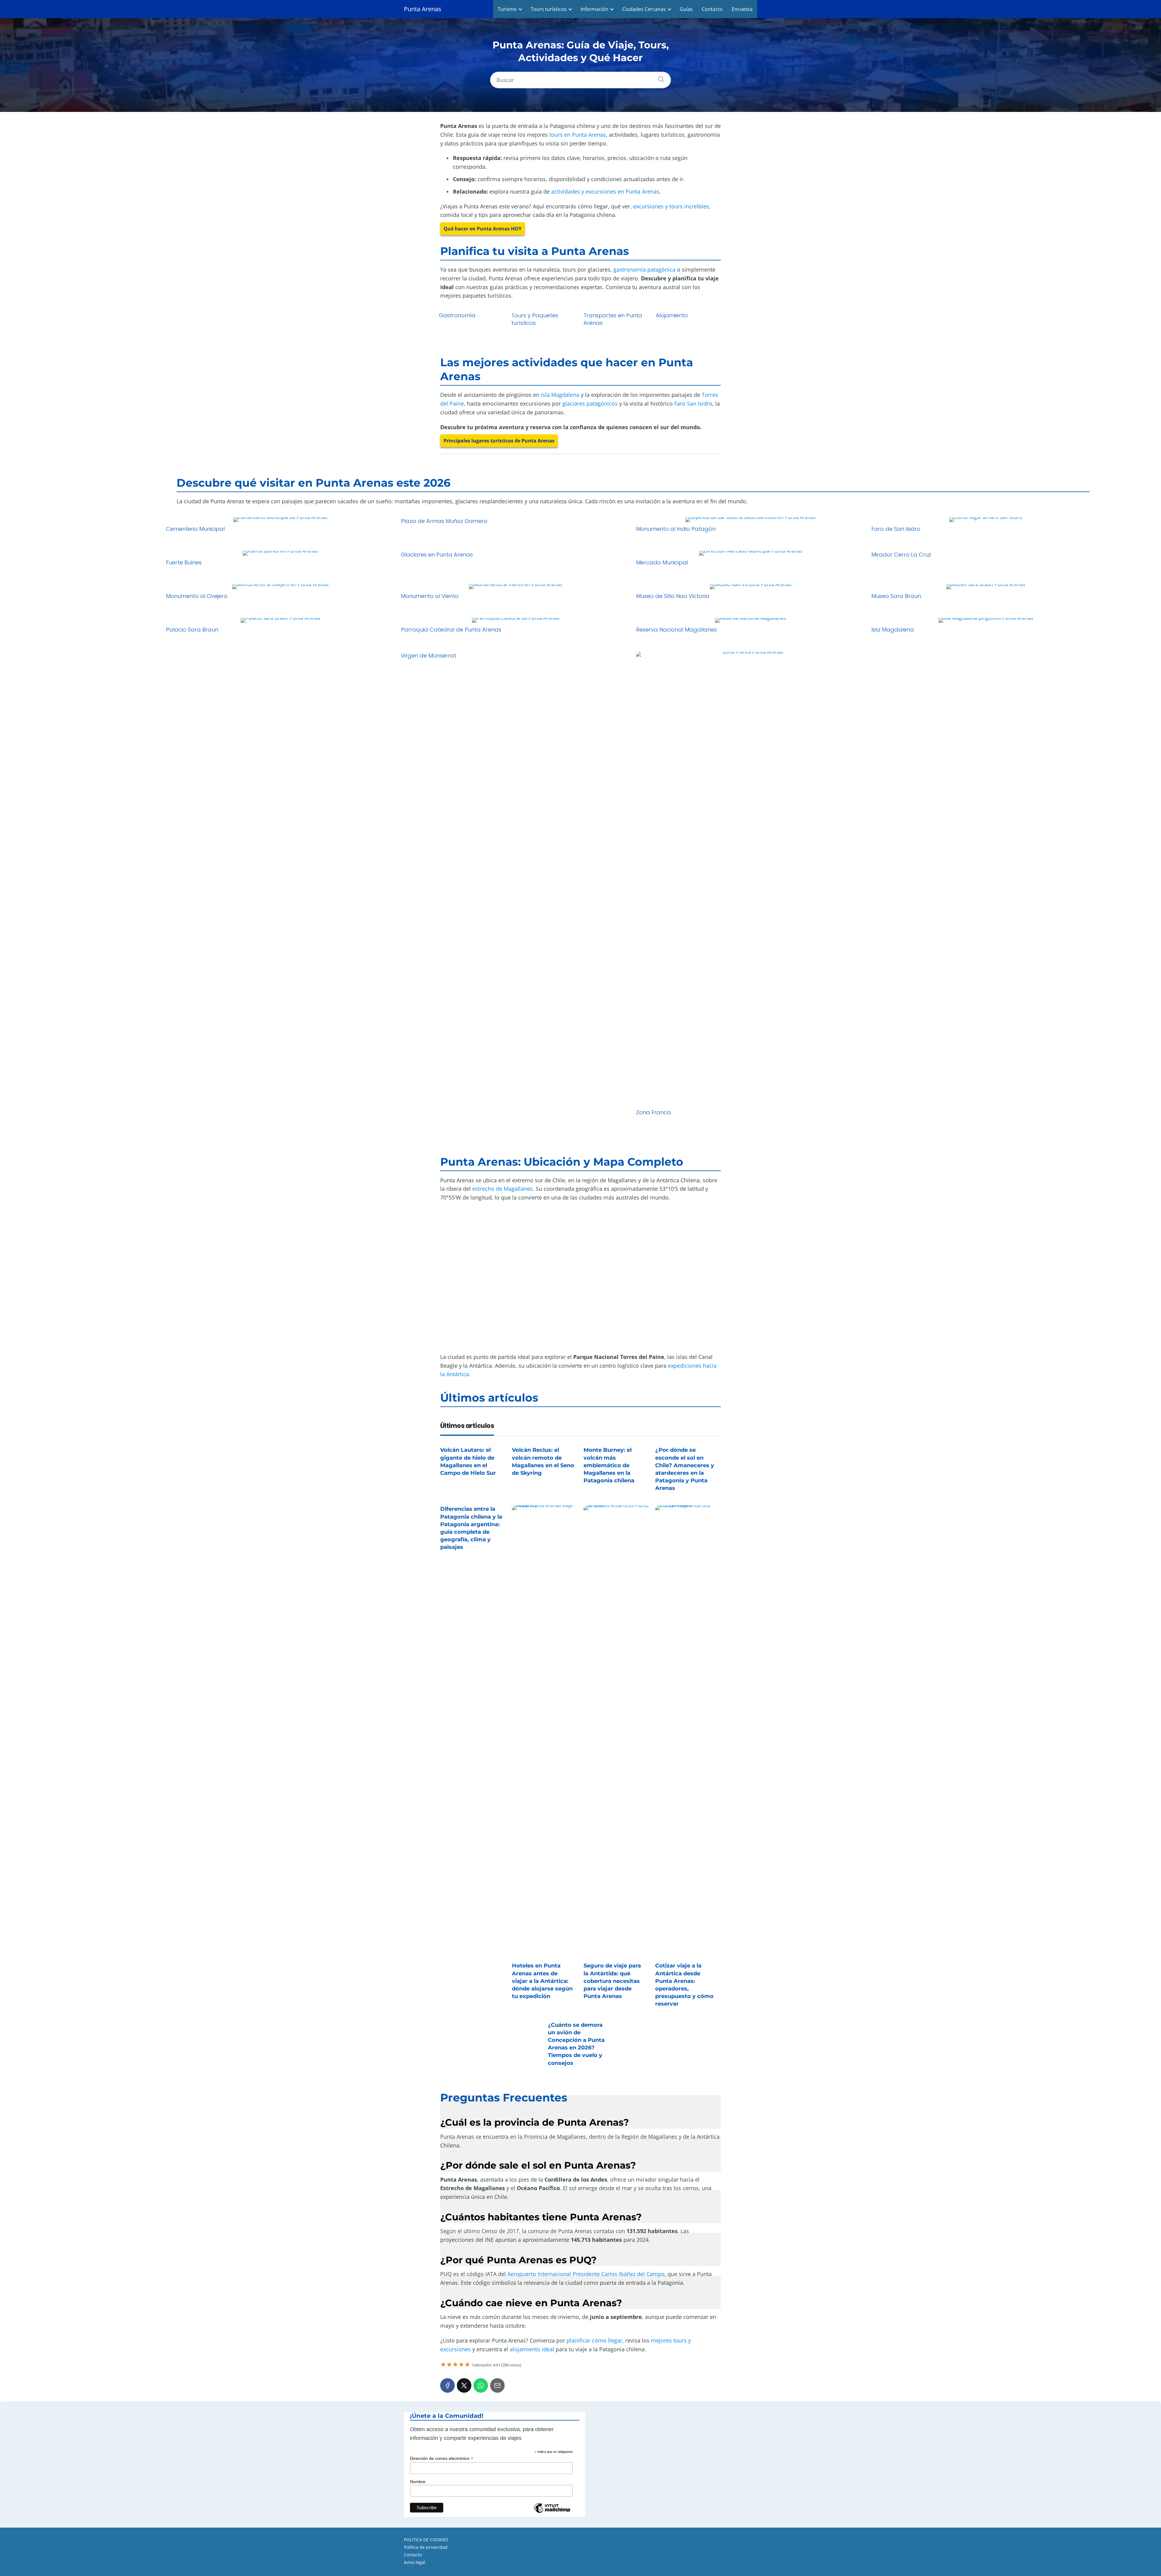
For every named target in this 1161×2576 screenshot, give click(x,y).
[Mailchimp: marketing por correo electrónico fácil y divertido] (552, 2512)
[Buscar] (659, 78)
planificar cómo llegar (594, 2340)
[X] (464, 2385)
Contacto (712, 9)
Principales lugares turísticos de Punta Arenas (499, 441)
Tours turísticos (549, 9)
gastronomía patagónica (644, 269)
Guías (686, 9)
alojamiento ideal (532, 2349)
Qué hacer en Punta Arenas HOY (483, 229)
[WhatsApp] (481, 2385)
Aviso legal (415, 2562)
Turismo (507, 9)
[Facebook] (447, 2385)
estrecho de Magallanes (502, 1189)
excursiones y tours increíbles (671, 206)
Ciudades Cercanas (644, 9)
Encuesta (742, 9)
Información (594, 9)
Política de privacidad (426, 2547)
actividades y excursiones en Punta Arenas (605, 191)
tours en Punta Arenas (578, 135)
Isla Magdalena (560, 395)
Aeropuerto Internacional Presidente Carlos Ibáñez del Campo (586, 2274)
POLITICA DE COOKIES (426, 2540)
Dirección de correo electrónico (442, 2458)
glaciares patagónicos (590, 403)
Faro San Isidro (693, 403)
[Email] (497, 2385)
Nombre (418, 2482)
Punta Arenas (423, 9)
